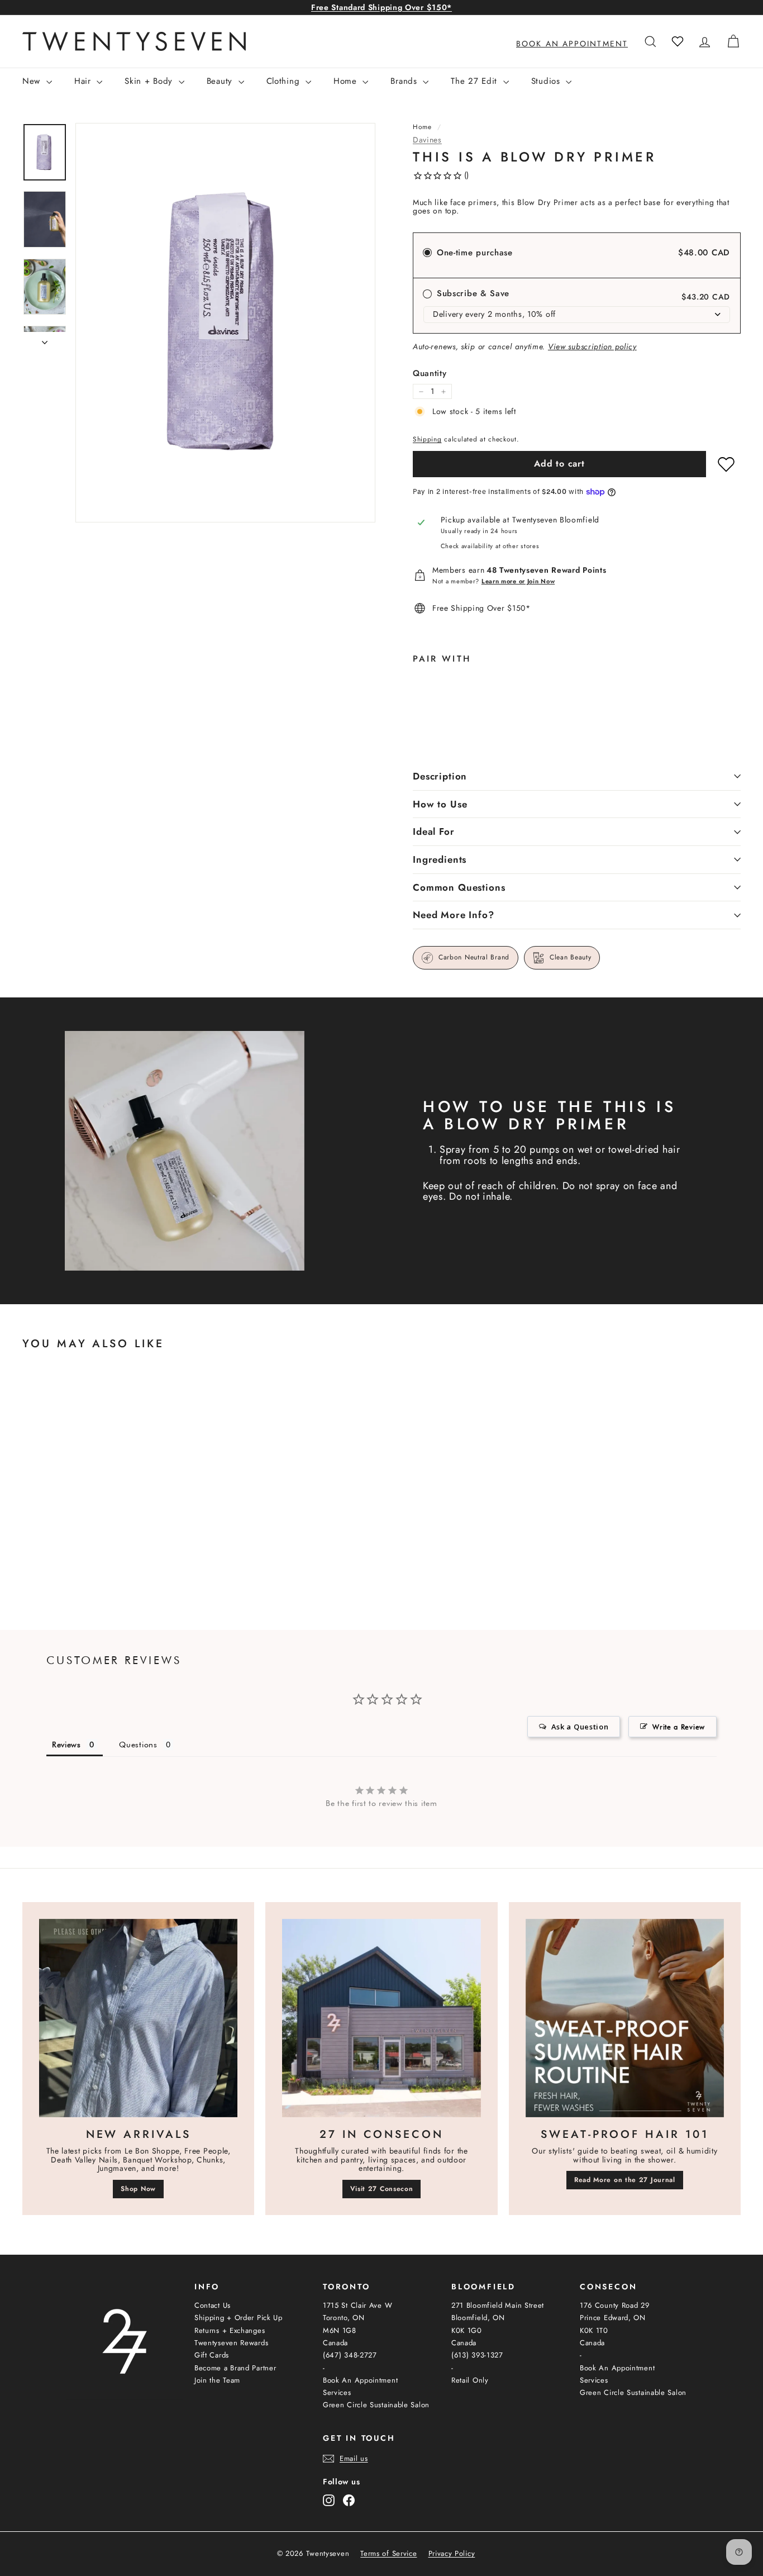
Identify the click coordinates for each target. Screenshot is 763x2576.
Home (347, 81)
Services (337, 2392)
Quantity (430, 374)
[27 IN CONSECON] (381, 2018)
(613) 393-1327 (477, 2355)
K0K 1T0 (594, 2330)
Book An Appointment (360, 2380)
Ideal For (434, 831)
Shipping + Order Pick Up (239, 2318)
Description (440, 776)
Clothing (285, 81)
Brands (405, 81)
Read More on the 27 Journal (625, 2180)
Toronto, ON (344, 2318)
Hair (84, 81)
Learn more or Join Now (518, 581)
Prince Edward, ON (613, 2318)
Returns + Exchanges (230, 2330)
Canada (335, 2343)
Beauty (221, 81)
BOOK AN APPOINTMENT (572, 44)
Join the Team (217, 2380)
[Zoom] (225, 323)
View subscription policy (592, 346)
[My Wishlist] (678, 41)
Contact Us (213, 2305)
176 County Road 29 (615, 2305)
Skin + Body (150, 81)
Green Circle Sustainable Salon (376, 2405)
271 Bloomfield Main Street (498, 2305)
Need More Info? (454, 915)
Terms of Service (388, 2554)
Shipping (427, 439)
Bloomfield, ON (478, 2318)
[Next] (45, 339)
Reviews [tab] (66, 1745)
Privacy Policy (452, 2554)
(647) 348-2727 (350, 2355)
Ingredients (440, 859)
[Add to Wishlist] (726, 464)
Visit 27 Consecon (382, 2189)
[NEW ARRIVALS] (138, 2018)
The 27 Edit (475, 81)
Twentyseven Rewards (231, 2343)
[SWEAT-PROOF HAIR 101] (625, 2018)
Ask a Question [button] (580, 1727)
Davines (427, 140)
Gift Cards (212, 2355)
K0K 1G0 (467, 2330)
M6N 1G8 (340, 2330)
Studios (547, 81)
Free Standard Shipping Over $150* (381, 7)
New (33, 81)
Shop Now (138, 2189)
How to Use (440, 804)
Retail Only (470, 2380)
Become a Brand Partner (235, 2368)
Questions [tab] (138, 1745)
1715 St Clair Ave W (357, 2305)
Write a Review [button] (679, 1727)
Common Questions (459, 887)
